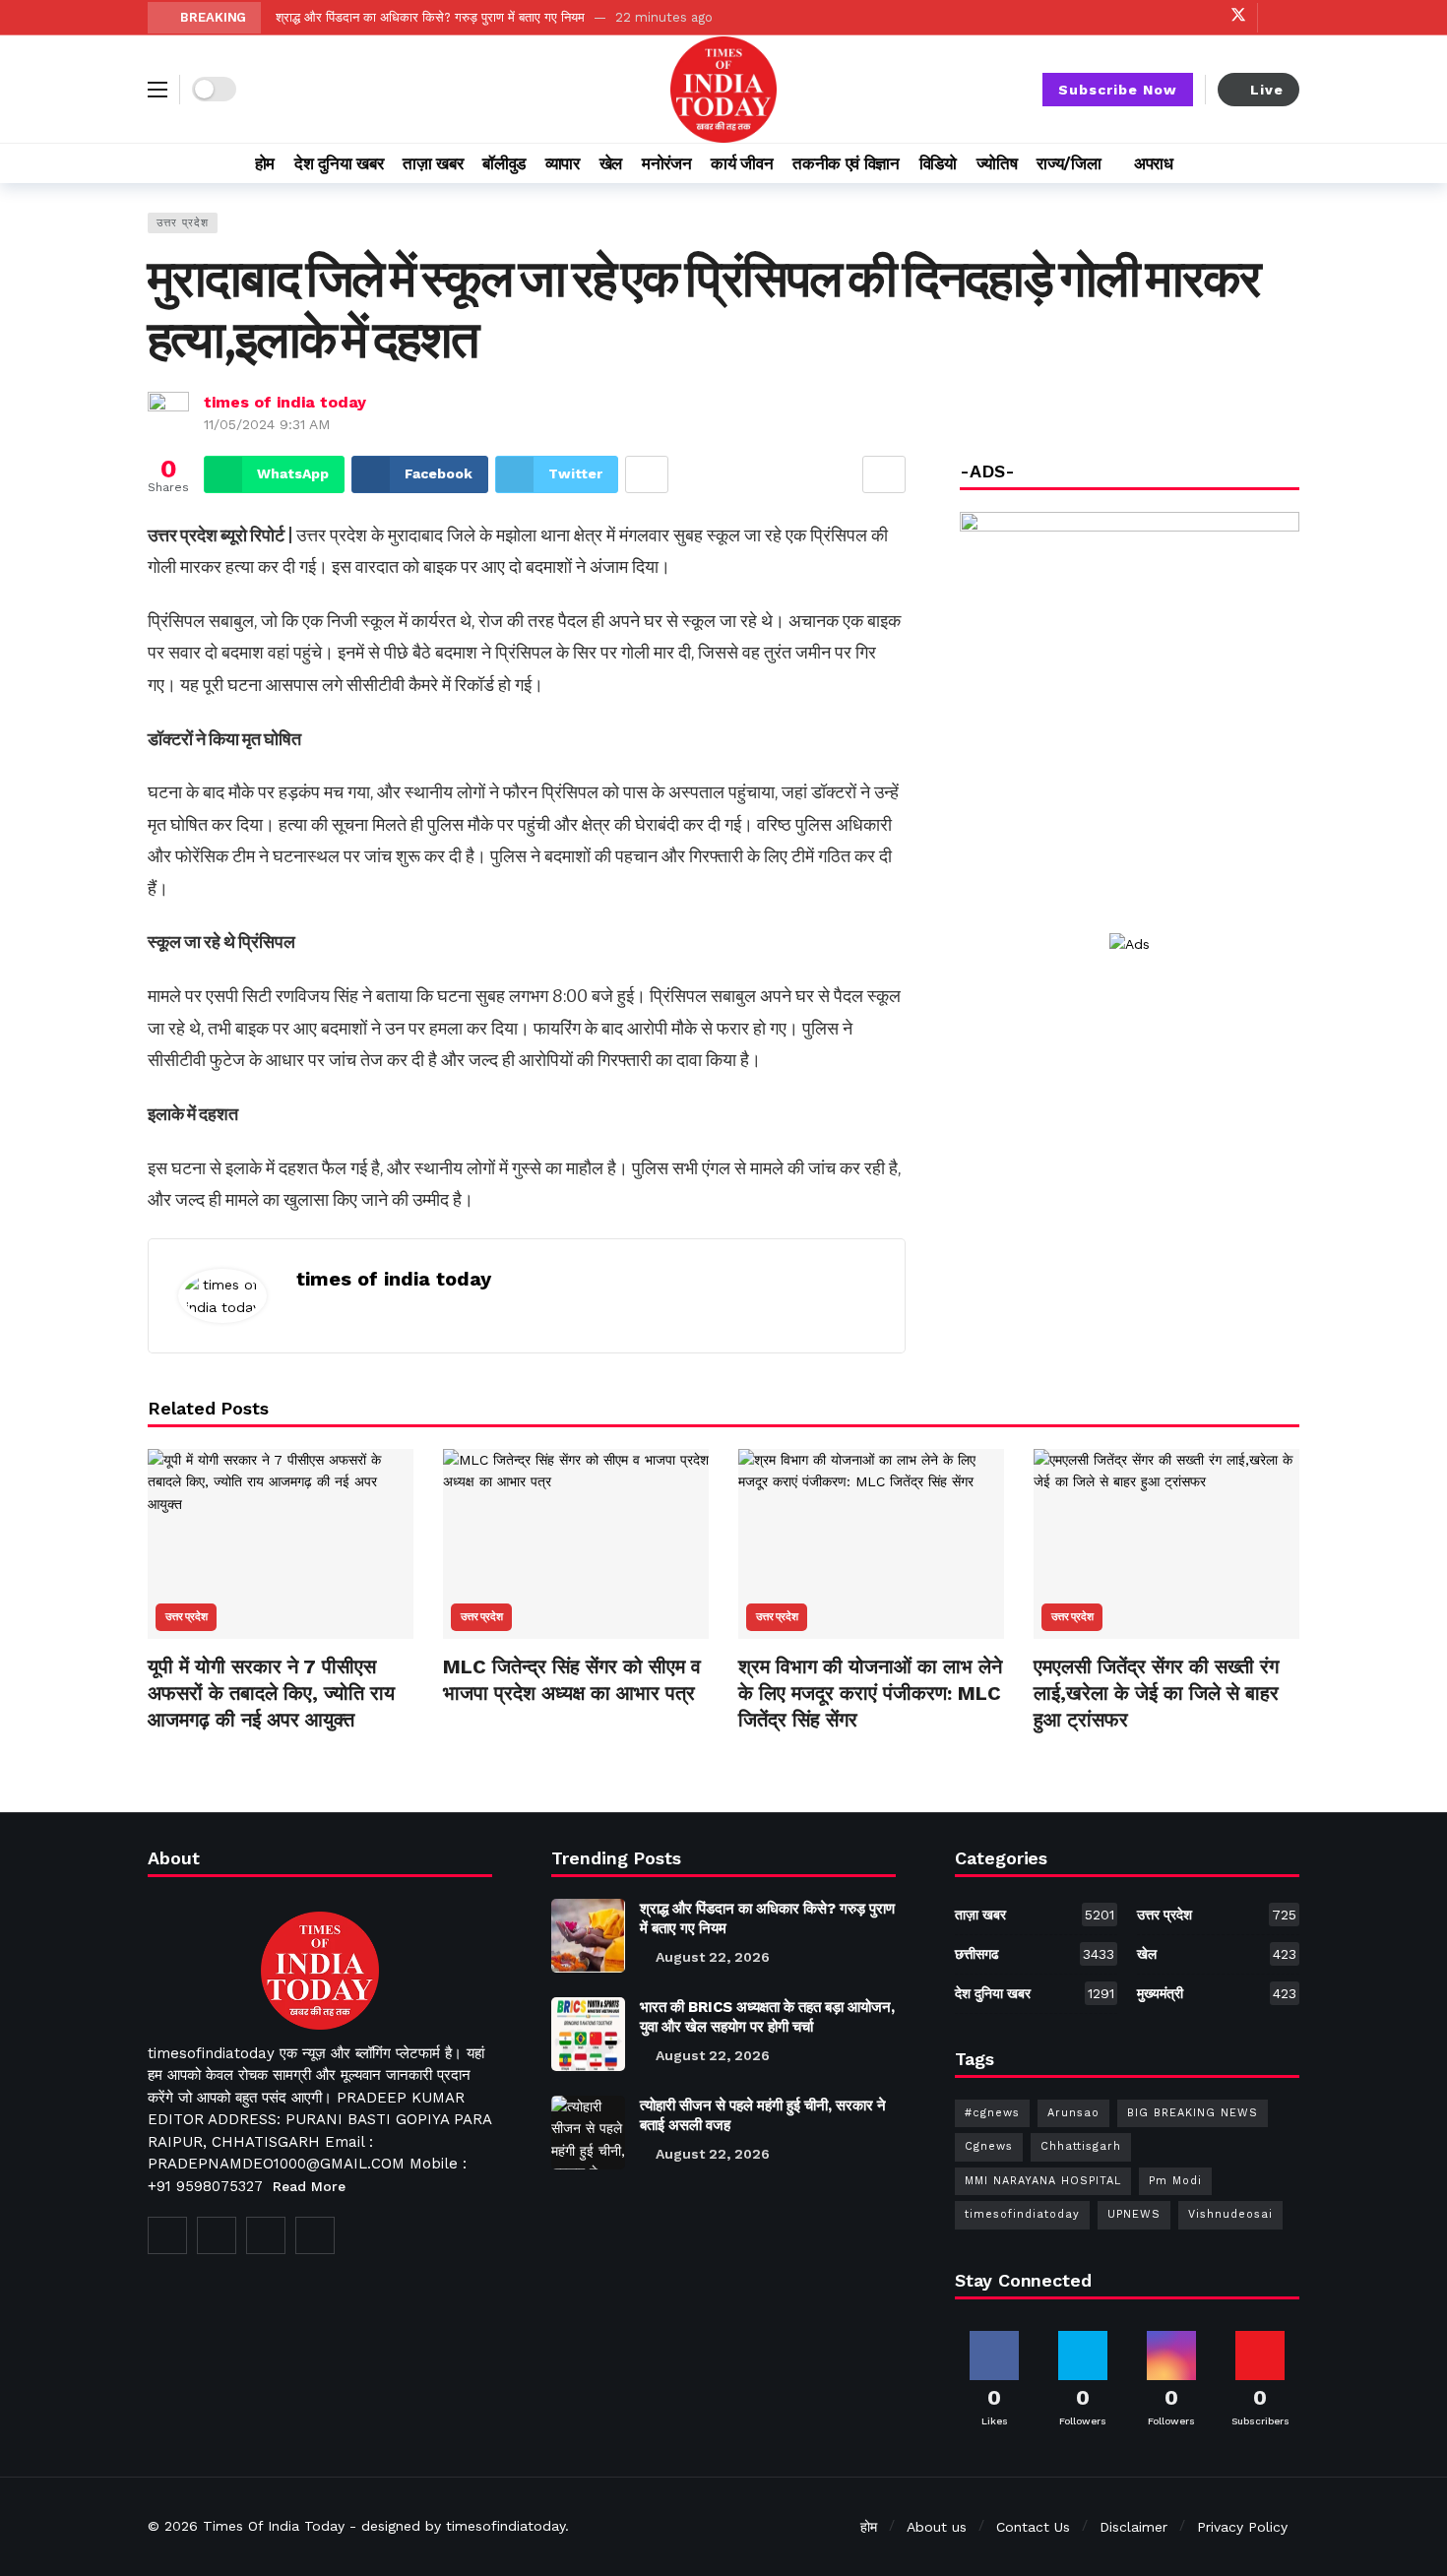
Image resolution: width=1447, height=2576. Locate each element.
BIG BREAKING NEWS (1193, 2113)
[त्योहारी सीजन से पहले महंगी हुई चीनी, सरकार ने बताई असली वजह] (588, 2133)
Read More (309, 2186)
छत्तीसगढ (1035, 1954)
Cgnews (989, 2146)
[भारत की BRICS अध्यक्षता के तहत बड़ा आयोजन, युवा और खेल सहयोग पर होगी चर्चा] (588, 2034)
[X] (1238, 17)
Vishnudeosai (1230, 2214)
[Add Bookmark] (884, 474)
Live (1267, 90)
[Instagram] (1207, 17)
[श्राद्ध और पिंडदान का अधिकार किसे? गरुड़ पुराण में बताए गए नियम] (588, 1936)
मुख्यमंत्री (1217, 1993)
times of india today (285, 402)
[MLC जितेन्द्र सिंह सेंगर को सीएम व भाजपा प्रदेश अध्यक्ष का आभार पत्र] (576, 1544)
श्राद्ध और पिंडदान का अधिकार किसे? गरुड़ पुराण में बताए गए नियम (430, 17)
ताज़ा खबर (1035, 1915)
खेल (1217, 1954)
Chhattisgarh (1081, 2146)
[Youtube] (1177, 17)
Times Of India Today (274, 2526)
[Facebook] (1146, 17)
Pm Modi (1175, 2181)
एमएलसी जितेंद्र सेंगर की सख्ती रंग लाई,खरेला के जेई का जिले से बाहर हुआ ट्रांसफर (1156, 1693)
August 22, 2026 (713, 1957)
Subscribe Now (1118, 90)
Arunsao (1073, 2113)
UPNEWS (1134, 2214)
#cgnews (992, 2113)
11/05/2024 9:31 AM (267, 424)
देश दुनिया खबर (1035, 1993)
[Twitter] (217, 2235)
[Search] (1285, 163)
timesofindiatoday (1022, 2214)
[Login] (1285, 18)
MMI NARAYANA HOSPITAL (1043, 2181)
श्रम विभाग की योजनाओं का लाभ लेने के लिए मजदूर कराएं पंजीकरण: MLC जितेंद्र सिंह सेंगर (870, 1693)
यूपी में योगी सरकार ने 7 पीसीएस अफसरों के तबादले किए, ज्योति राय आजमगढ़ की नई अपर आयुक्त (271, 1693)
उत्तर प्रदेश (183, 223)
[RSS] (315, 2235)
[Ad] (1130, 944)
